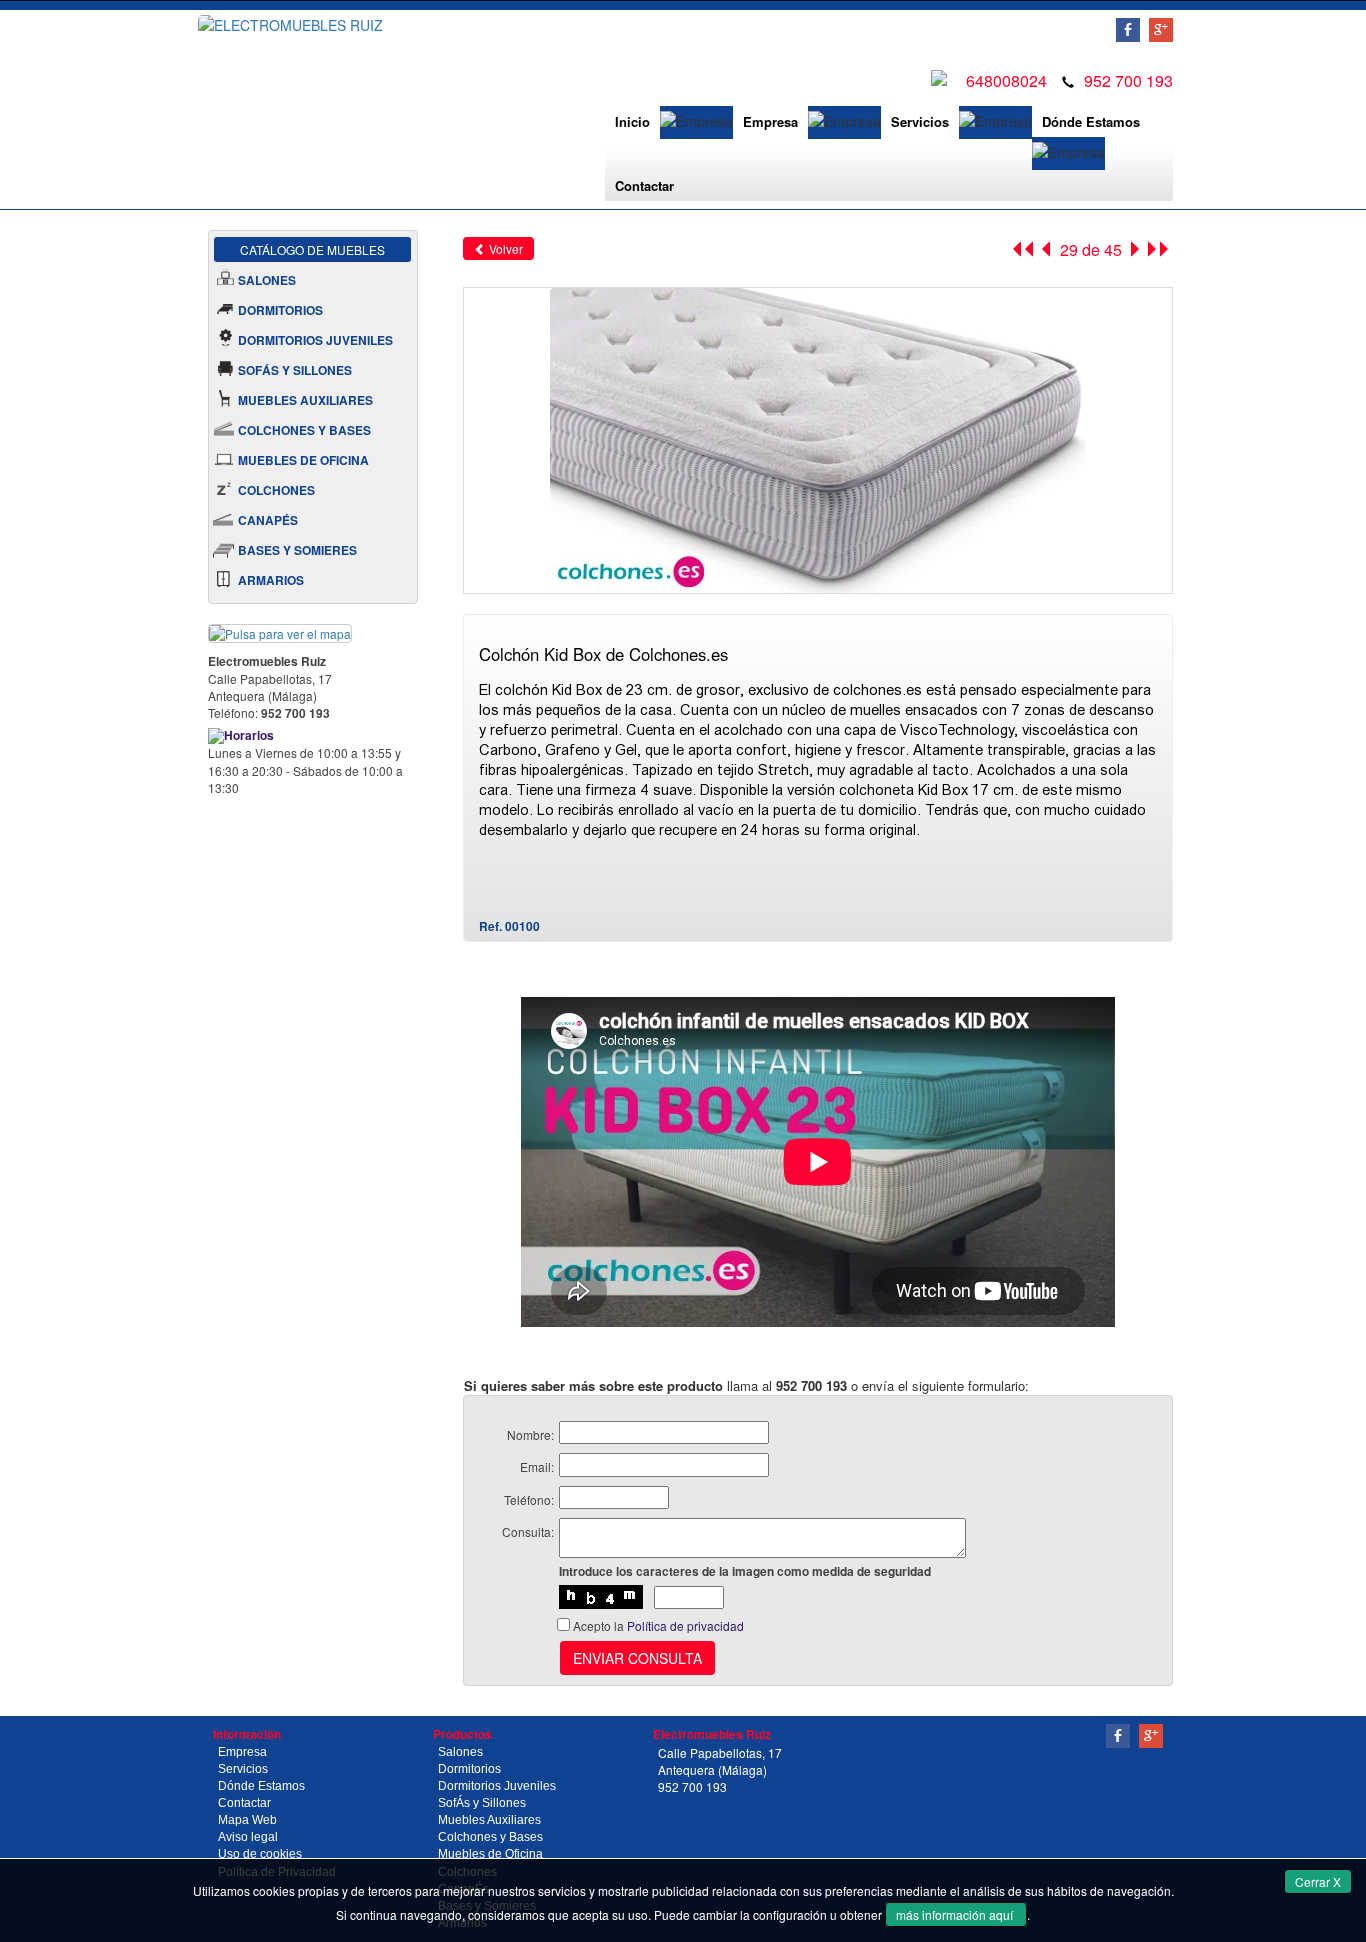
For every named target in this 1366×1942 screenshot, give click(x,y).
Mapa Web (247, 1820)
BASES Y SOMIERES (297, 550)
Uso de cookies (260, 1854)
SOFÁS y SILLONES (295, 370)
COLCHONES (276, 490)
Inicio (632, 121)
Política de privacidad (685, 1625)
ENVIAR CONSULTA (637, 1658)
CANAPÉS (268, 520)
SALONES (267, 280)
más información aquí (956, 1914)
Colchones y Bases (490, 1837)
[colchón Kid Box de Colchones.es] (817, 438)
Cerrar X (1318, 1881)
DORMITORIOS (280, 310)
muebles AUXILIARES (305, 400)
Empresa (770, 121)
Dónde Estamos (1091, 121)
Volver (504, 248)
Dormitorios (469, 1769)
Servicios (920, 121)
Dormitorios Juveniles (497, 1786)
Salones (460, 1752)
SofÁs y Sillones (482, 1803)
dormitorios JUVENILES (315, 340)
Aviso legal (248, 1837)
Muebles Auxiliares (489, 1820)
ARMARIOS (271, 580)
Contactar (644, 185)
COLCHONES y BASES (304, 430)
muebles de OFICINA (303, 460)
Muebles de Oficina (490, 1854)
